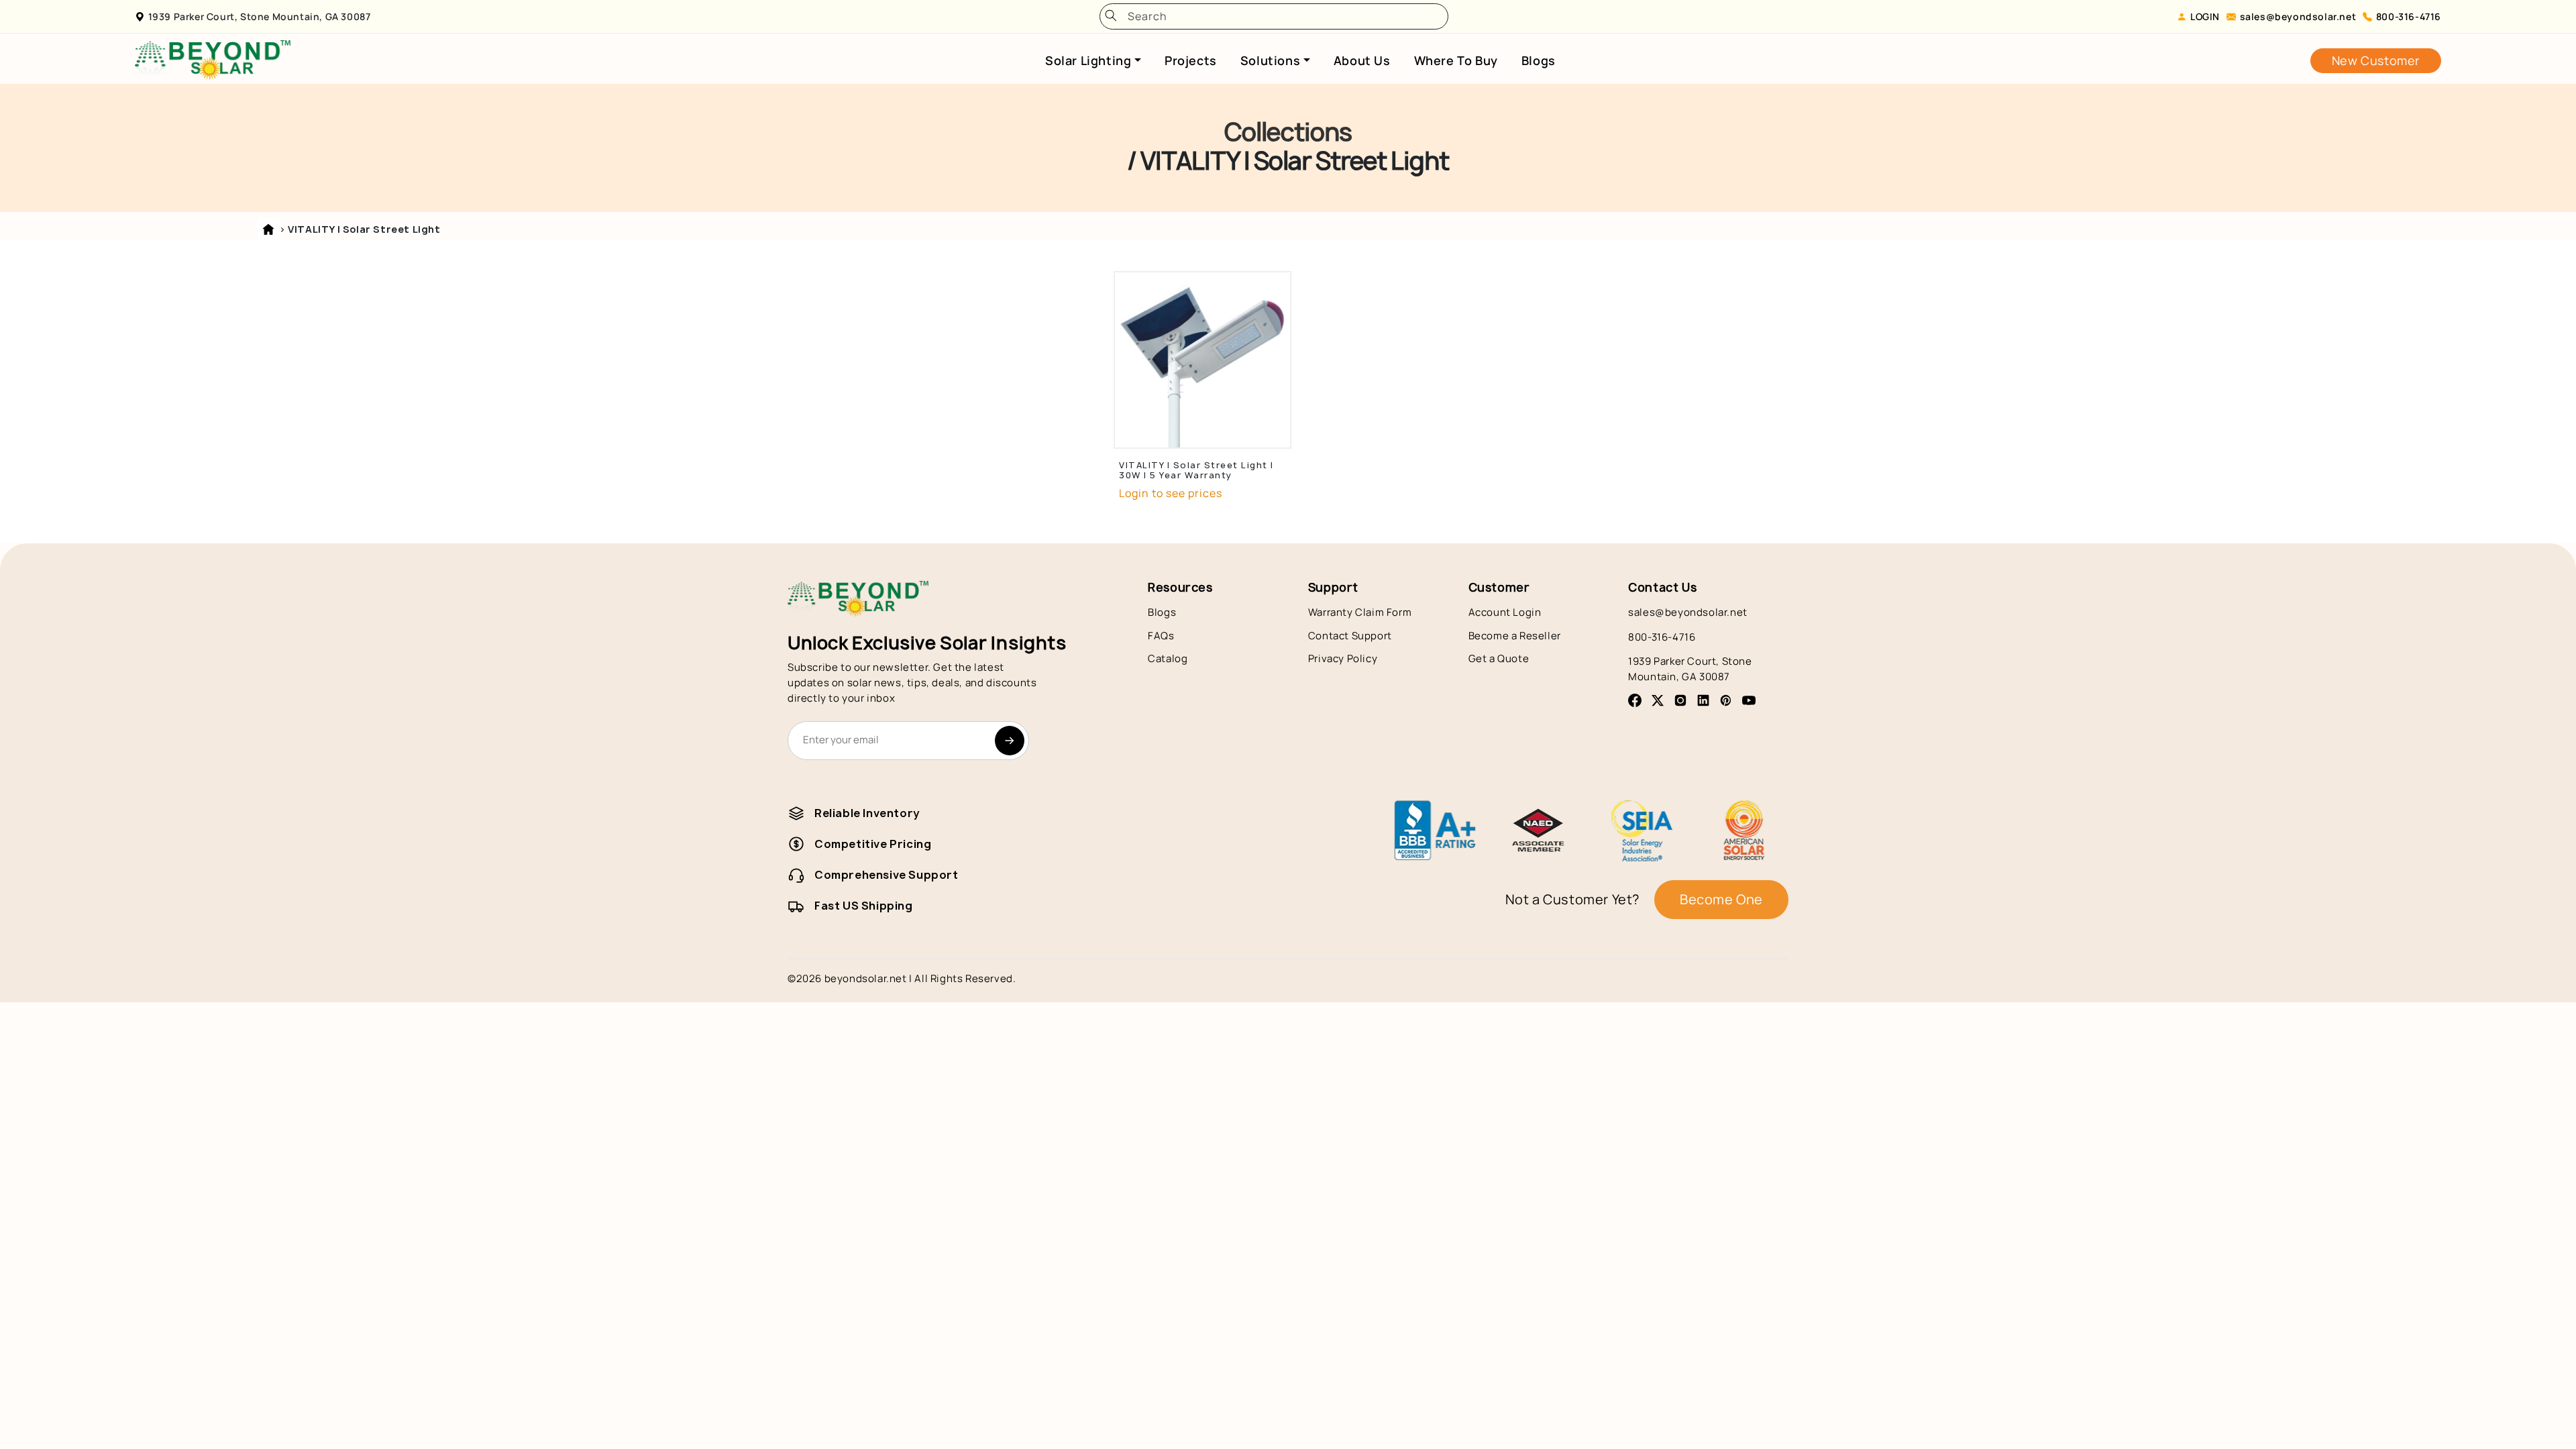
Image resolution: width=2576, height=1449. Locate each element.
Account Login (1505, 612)
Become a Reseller (1515, 636)
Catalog (1168, 658)
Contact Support (1350, 636)
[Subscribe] (1010, 741)
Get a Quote (1499, 658)
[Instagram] (1680, 700)
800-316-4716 (2409, 16)
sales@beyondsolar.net (2298, 16)
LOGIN (2205, 16)
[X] (1658, 700)
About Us (1362, 60)
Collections (1288, 132)
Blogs (1539, 60)
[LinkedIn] (1703, 700)
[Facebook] (1635, 700)
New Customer (2376, 60)
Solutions (1270, 60)
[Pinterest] (1726, 700)
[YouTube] (1749, 700)
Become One (1721, 899)
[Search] (1111, 16)
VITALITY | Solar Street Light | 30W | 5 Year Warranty (1196, 470)
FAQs (1161, 636)
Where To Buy (1456, 60)
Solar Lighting (1088, 60)
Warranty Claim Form (1360, 612)
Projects (1191, 60)
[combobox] (1279, 16)
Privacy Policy (1343, 658)
